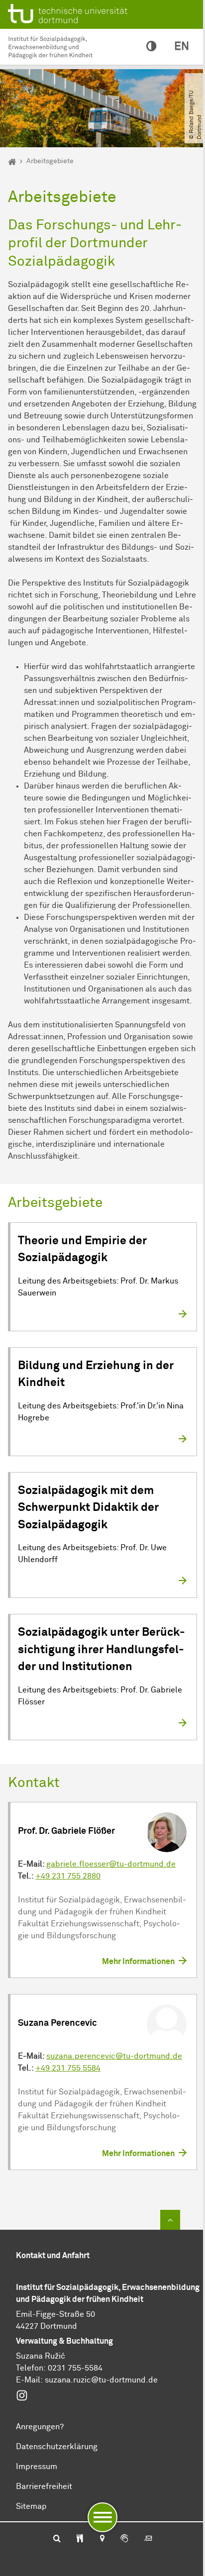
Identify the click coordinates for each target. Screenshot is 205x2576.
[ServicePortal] (124, 2539)
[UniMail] (148, 2539)
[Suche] (57, 2539)
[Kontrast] (151, 47)
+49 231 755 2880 (68, 1876)
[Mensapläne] (80, 2539)
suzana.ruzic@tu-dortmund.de (101, 2380)
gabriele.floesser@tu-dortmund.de (111, 1864)
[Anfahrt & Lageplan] (102, 2539)
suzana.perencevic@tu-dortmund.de (114, 2056)
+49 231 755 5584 (68, 2068)
